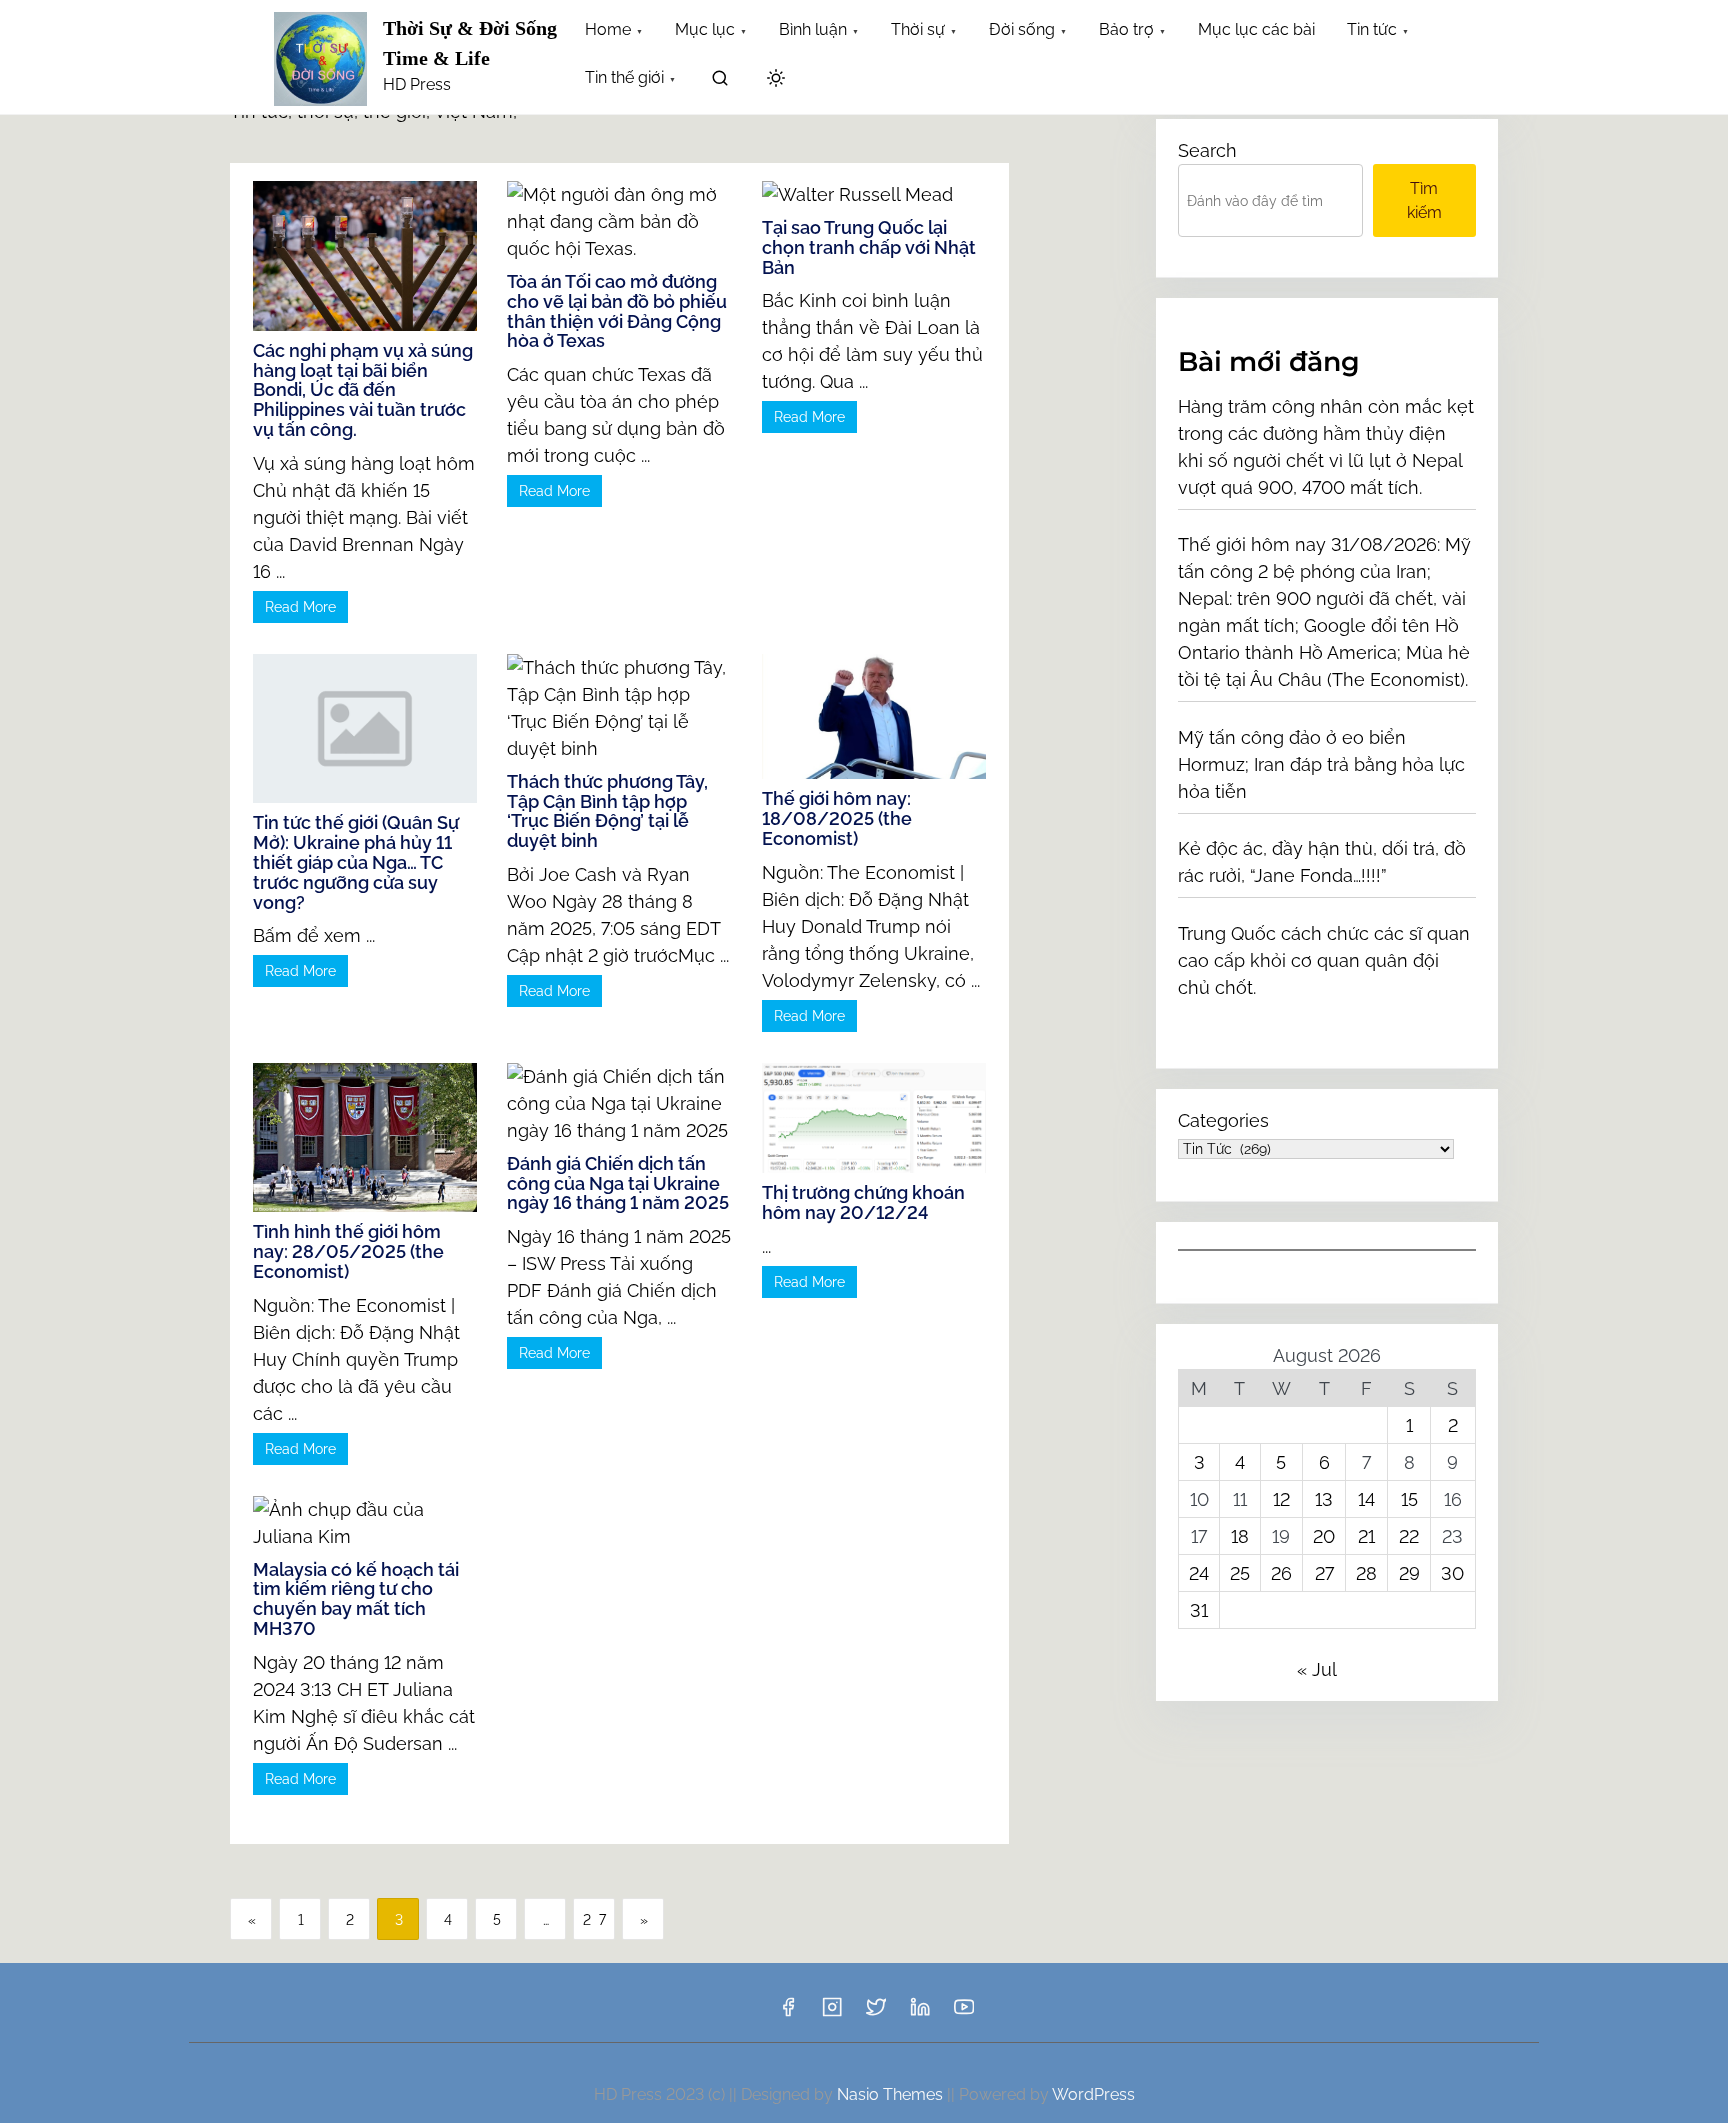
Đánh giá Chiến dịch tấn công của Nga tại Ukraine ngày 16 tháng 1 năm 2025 (618, 1183)
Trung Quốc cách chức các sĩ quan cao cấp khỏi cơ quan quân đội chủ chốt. (1324, 960)
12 (1281, 1499)
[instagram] (832, 2013)
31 (1199, 1610)
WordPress (1093, 2094)
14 (1366, 1499)
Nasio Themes (892, 2094)
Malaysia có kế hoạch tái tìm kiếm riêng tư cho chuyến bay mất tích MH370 (356, 1599)
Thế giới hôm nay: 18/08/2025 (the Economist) (837, 818)
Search (1207, 150)
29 (1409, 1573)
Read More (300, 607)
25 (1240, 1573)
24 (1199, 1573)
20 (1324, 1536)
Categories (1223, 1120)
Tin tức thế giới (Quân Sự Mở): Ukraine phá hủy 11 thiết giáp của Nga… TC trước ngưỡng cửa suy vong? (356, 862)
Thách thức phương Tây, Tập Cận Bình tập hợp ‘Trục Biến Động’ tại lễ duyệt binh (607, 811)
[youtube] (964, 2013)
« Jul (1316, 1669)
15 (1409, 1499)
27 (598, 1920)
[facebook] (788, 2013)
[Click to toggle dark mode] (776, 79)
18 (1240, 1536)
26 (1281, 1573)
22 (1409, 1536)
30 (1452, 1573)
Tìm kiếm (1424, 200)
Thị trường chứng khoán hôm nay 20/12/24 (863, 1202)
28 (1366, 1573)
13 (1324, 1499)
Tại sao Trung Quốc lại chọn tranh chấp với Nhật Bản (869, 247)
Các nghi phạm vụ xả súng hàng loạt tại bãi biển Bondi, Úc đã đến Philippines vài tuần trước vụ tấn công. (363, 390)
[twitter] (876, 2013)
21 (1366, 1536)
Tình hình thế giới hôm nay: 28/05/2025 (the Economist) (348, 1251)
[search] (720, 81)
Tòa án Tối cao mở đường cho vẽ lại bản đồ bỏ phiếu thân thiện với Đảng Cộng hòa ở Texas (617, 311)
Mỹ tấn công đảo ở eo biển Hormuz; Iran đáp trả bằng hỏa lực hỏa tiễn (1321, 764)
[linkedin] (920, 2013)
